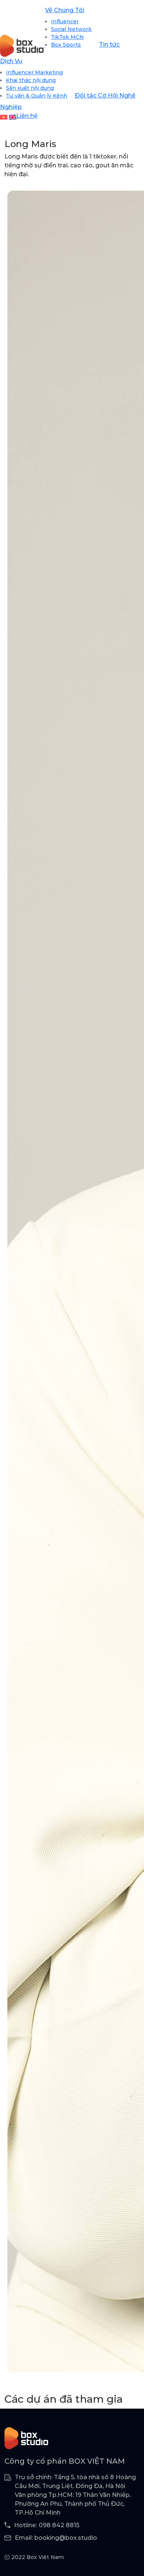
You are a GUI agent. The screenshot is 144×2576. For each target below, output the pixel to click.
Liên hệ (27, 116)
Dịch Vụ (11, 61)
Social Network (71, 29)
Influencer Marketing (34, 72)
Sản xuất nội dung (30, 88)
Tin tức (109, 45)
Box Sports (66, 45)
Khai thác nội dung (31, 80)
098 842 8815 (59, 2525)
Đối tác (86, 96)
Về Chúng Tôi (65, 10)
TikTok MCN (67, 37)
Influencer (65, 21)
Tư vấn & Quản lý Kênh (37, 96)
